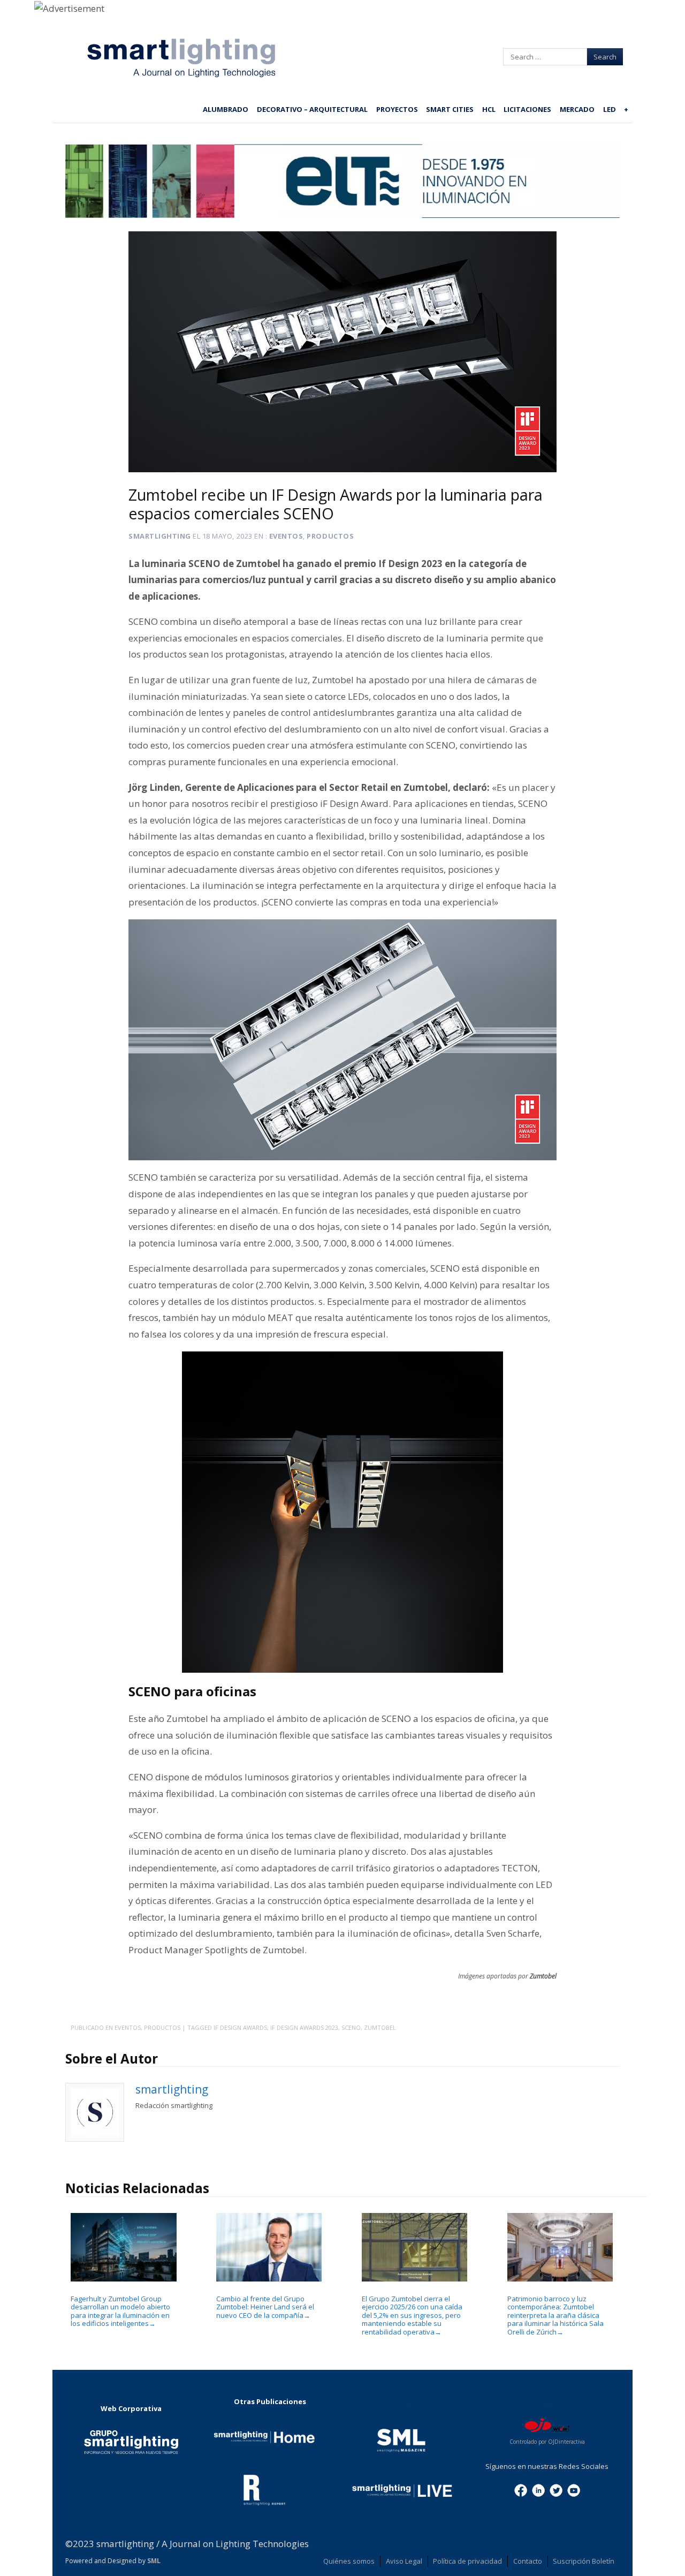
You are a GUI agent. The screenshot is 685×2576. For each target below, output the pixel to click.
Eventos (286, 536)
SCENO (351, 2027)
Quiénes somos (349, 2561)
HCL (489, 109)
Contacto (528, 2561)
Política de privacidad (467, 2561)
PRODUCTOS (330, 536)
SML (154, 2561)
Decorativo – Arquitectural (312, 109)
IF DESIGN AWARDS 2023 (304, 2027)
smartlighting (160, 536)
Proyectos (397, 109)
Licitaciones (527, 109)
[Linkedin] (538, 2489)
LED (610, 109)
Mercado (577, 109)
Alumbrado (226, 109)
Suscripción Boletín (584, 2561)
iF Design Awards (240, 2027)
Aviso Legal (404, 2561)
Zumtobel (380, 2027)
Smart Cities (450, 109)
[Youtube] (574, 2489)
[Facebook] (521, 2489)
